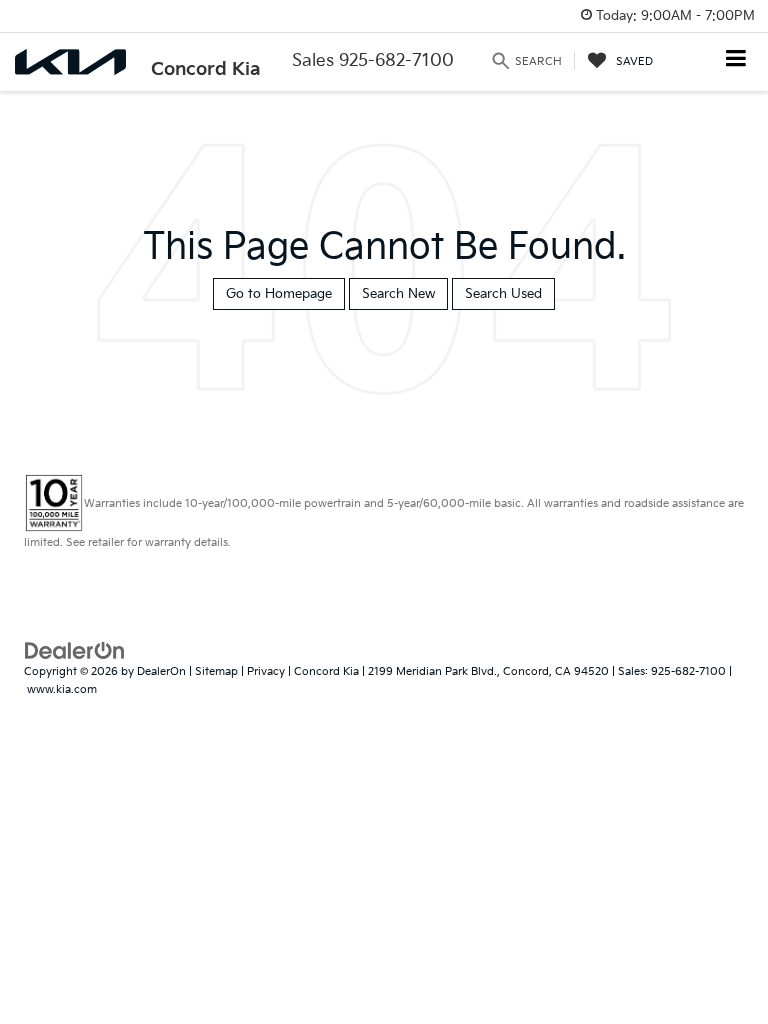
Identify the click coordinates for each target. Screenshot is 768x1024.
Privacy (266, 671)
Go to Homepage (279, 294)
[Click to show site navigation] (736, 60)
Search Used (503, 294)
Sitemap (216, 671)
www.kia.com (62, 689)
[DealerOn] (75, 650)
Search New (398, 294)
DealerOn (161, 671)
